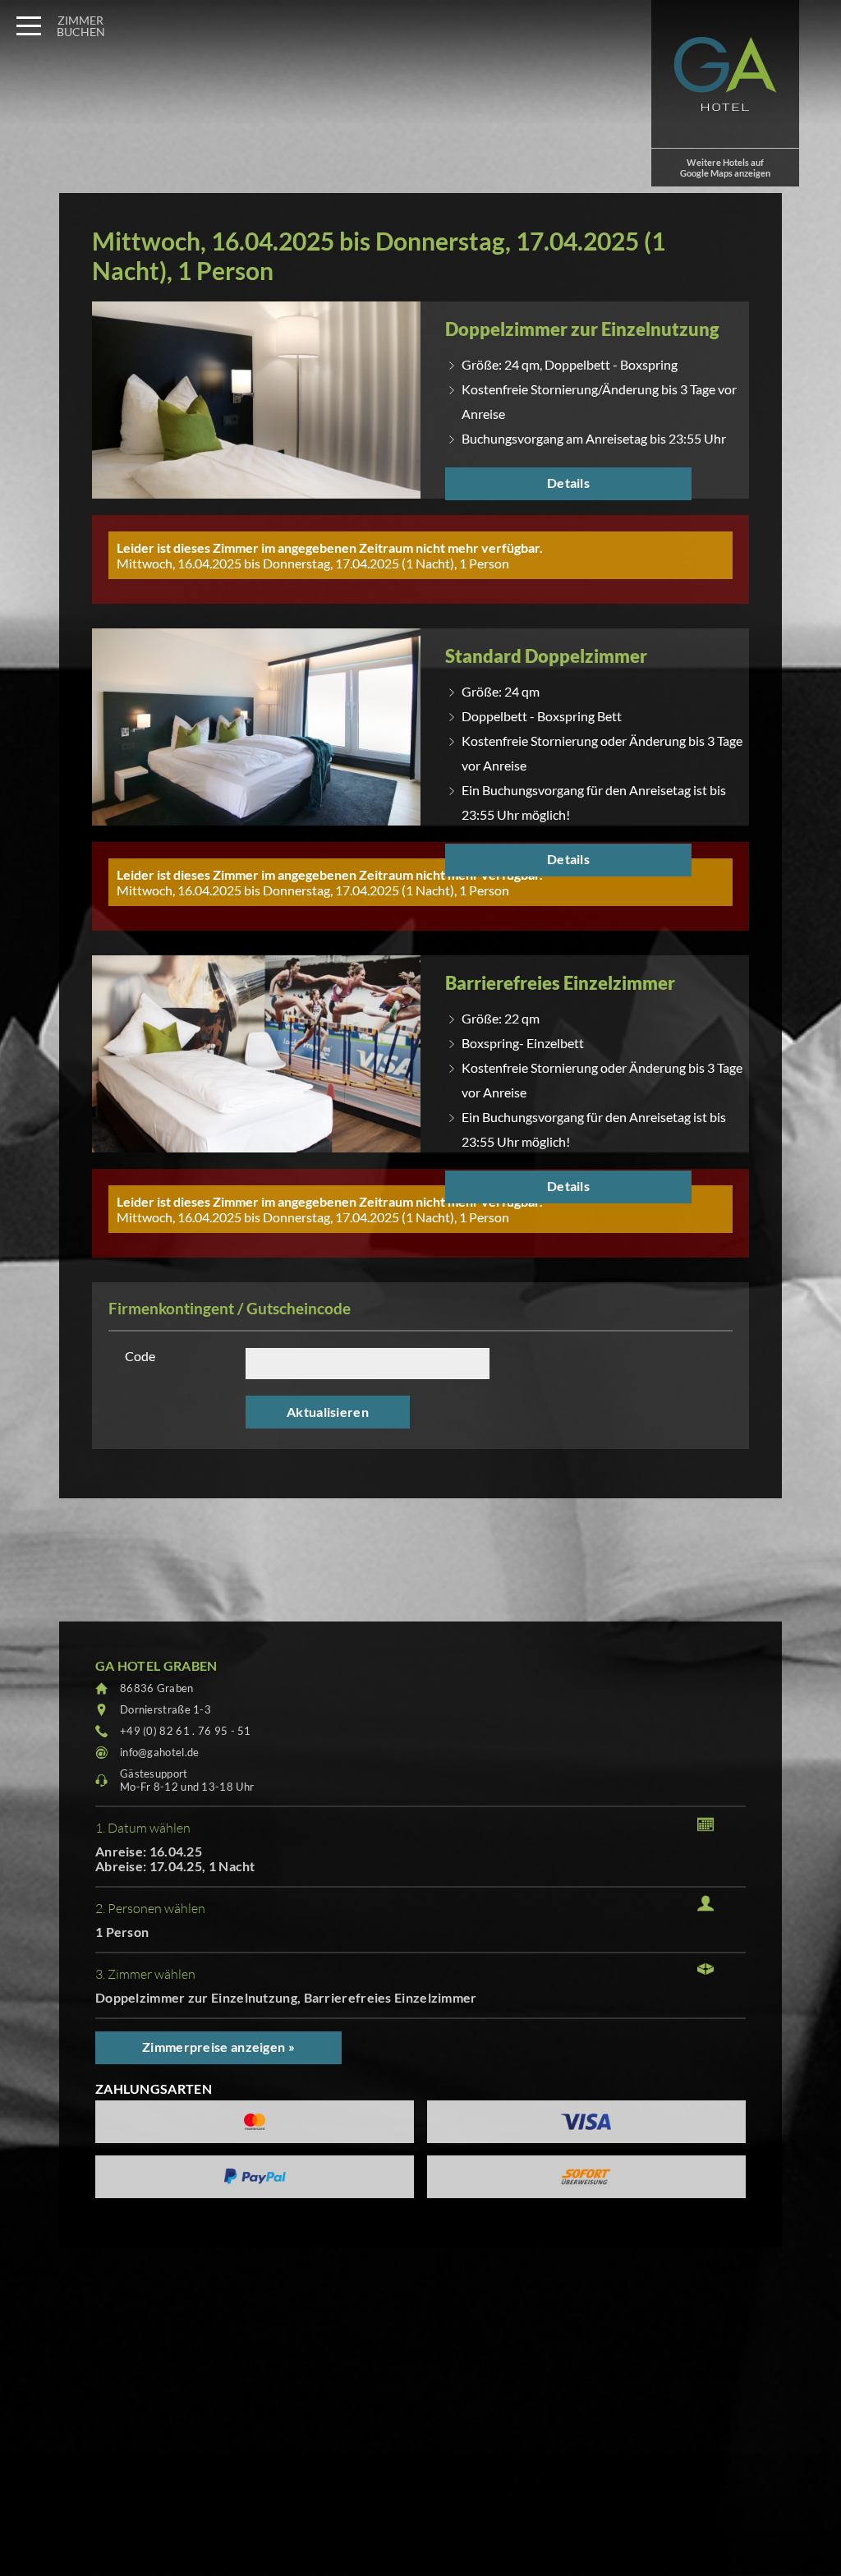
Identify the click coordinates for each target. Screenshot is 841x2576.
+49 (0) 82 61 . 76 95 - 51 (186, 1731)
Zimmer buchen (81, 26)
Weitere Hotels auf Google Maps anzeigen (725, 168)
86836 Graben (157, 1688)
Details (568, 483)
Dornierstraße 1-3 (165, 1709)
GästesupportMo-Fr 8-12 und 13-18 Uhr (187, 1780)
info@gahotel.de (160, 1752)
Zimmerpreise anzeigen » (218, 2047)
